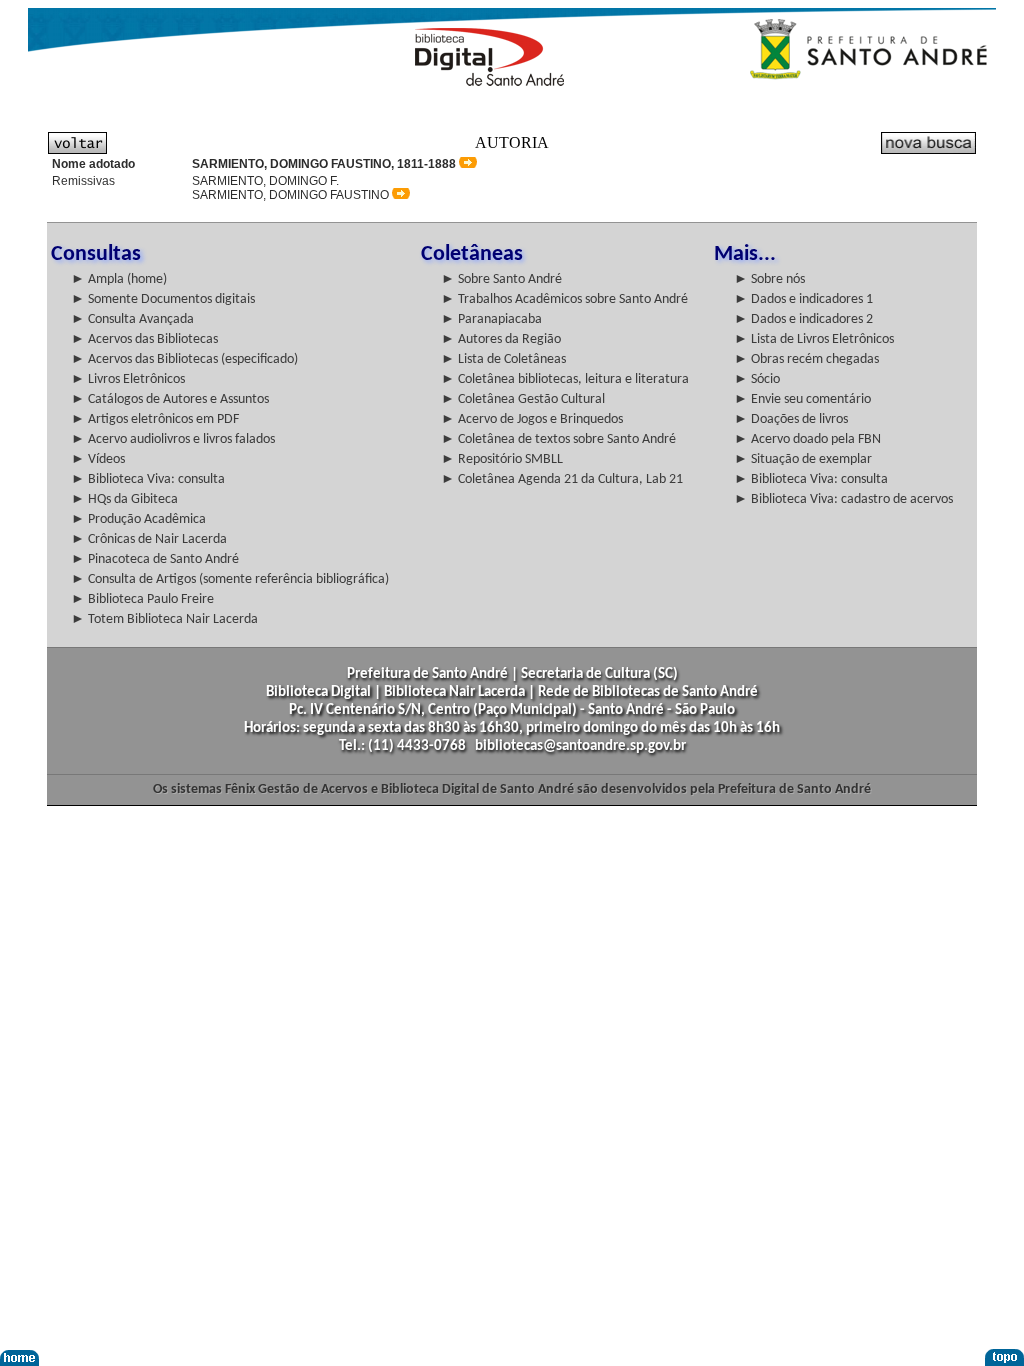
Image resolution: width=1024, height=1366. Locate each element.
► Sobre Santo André (501, 279)
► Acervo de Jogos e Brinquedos (532, 419)
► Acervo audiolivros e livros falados (173, 439)
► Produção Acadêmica (138, 519)
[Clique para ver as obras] (468, 163)
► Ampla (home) (119, 279)
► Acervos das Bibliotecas (144, 339)
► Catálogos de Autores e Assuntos (170, 399)
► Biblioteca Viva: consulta (148, 479)
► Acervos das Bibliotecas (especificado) (184, 359)
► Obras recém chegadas (806, 359)
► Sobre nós (769, 279)
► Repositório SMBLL (502, 459)
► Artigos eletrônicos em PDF (155, 419)
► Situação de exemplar (803, 459)
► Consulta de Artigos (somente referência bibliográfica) (230, 579)
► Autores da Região (501, 339)
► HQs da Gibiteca (124, 499)
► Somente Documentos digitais (163, 299)
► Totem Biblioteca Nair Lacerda (164, 619)
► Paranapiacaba (491, 319)
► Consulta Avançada (132, 319)
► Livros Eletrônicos (128, 379)
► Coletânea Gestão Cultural (523, 399)
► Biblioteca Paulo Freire (142, 599)
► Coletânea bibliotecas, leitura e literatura (565, 379)
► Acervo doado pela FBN (807, 439)
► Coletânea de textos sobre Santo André (558, 439)
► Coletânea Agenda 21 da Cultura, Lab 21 (562, 479)
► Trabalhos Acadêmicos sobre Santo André (564, 299)
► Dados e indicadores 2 (803, 319)
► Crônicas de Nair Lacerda (149, 539)
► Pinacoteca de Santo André (155, 559)
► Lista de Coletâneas (503, 359)
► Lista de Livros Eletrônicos (814, 339)
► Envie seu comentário (802, 399)
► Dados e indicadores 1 (803, 299)
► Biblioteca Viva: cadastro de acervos (843, 499)
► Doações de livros (791, 419)
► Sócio (757, 379)
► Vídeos (98, 459)
